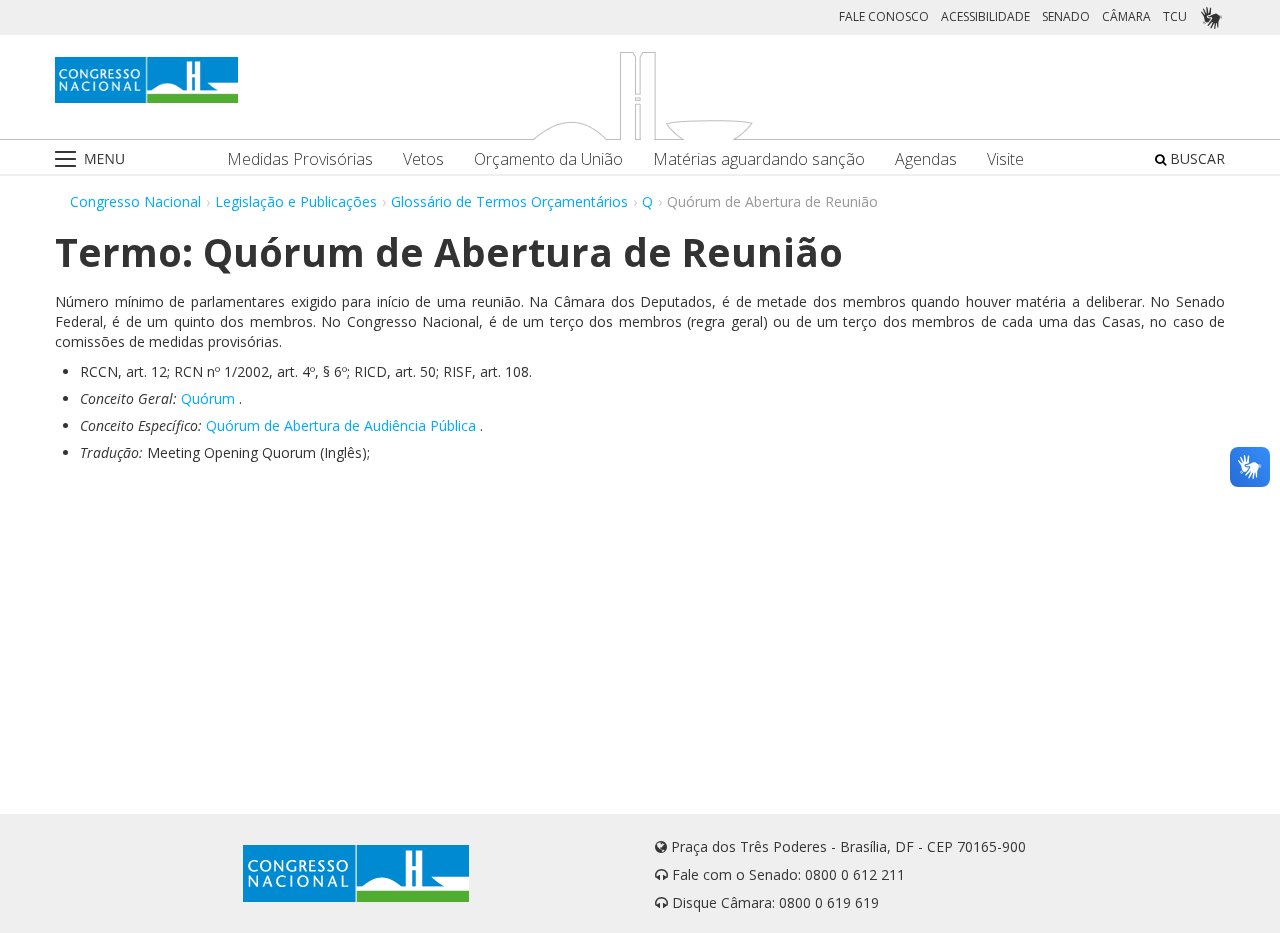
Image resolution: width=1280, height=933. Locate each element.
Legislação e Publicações (296, 201)
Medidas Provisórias (300, 159)
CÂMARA (1126, 16)
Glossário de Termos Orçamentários (509, 201)
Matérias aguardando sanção (759, 159)
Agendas (926, 159)
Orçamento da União (548, 159)
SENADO (1066, 16)
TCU (1175, 16)
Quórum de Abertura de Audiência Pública (341, 425)
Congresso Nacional (135, 201)
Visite (1005, 159)
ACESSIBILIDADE (985, 16)
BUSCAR (1195, 158)
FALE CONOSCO (884, 16)
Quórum (208, 398)
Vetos (423, 159)
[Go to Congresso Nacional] (146, 80)
